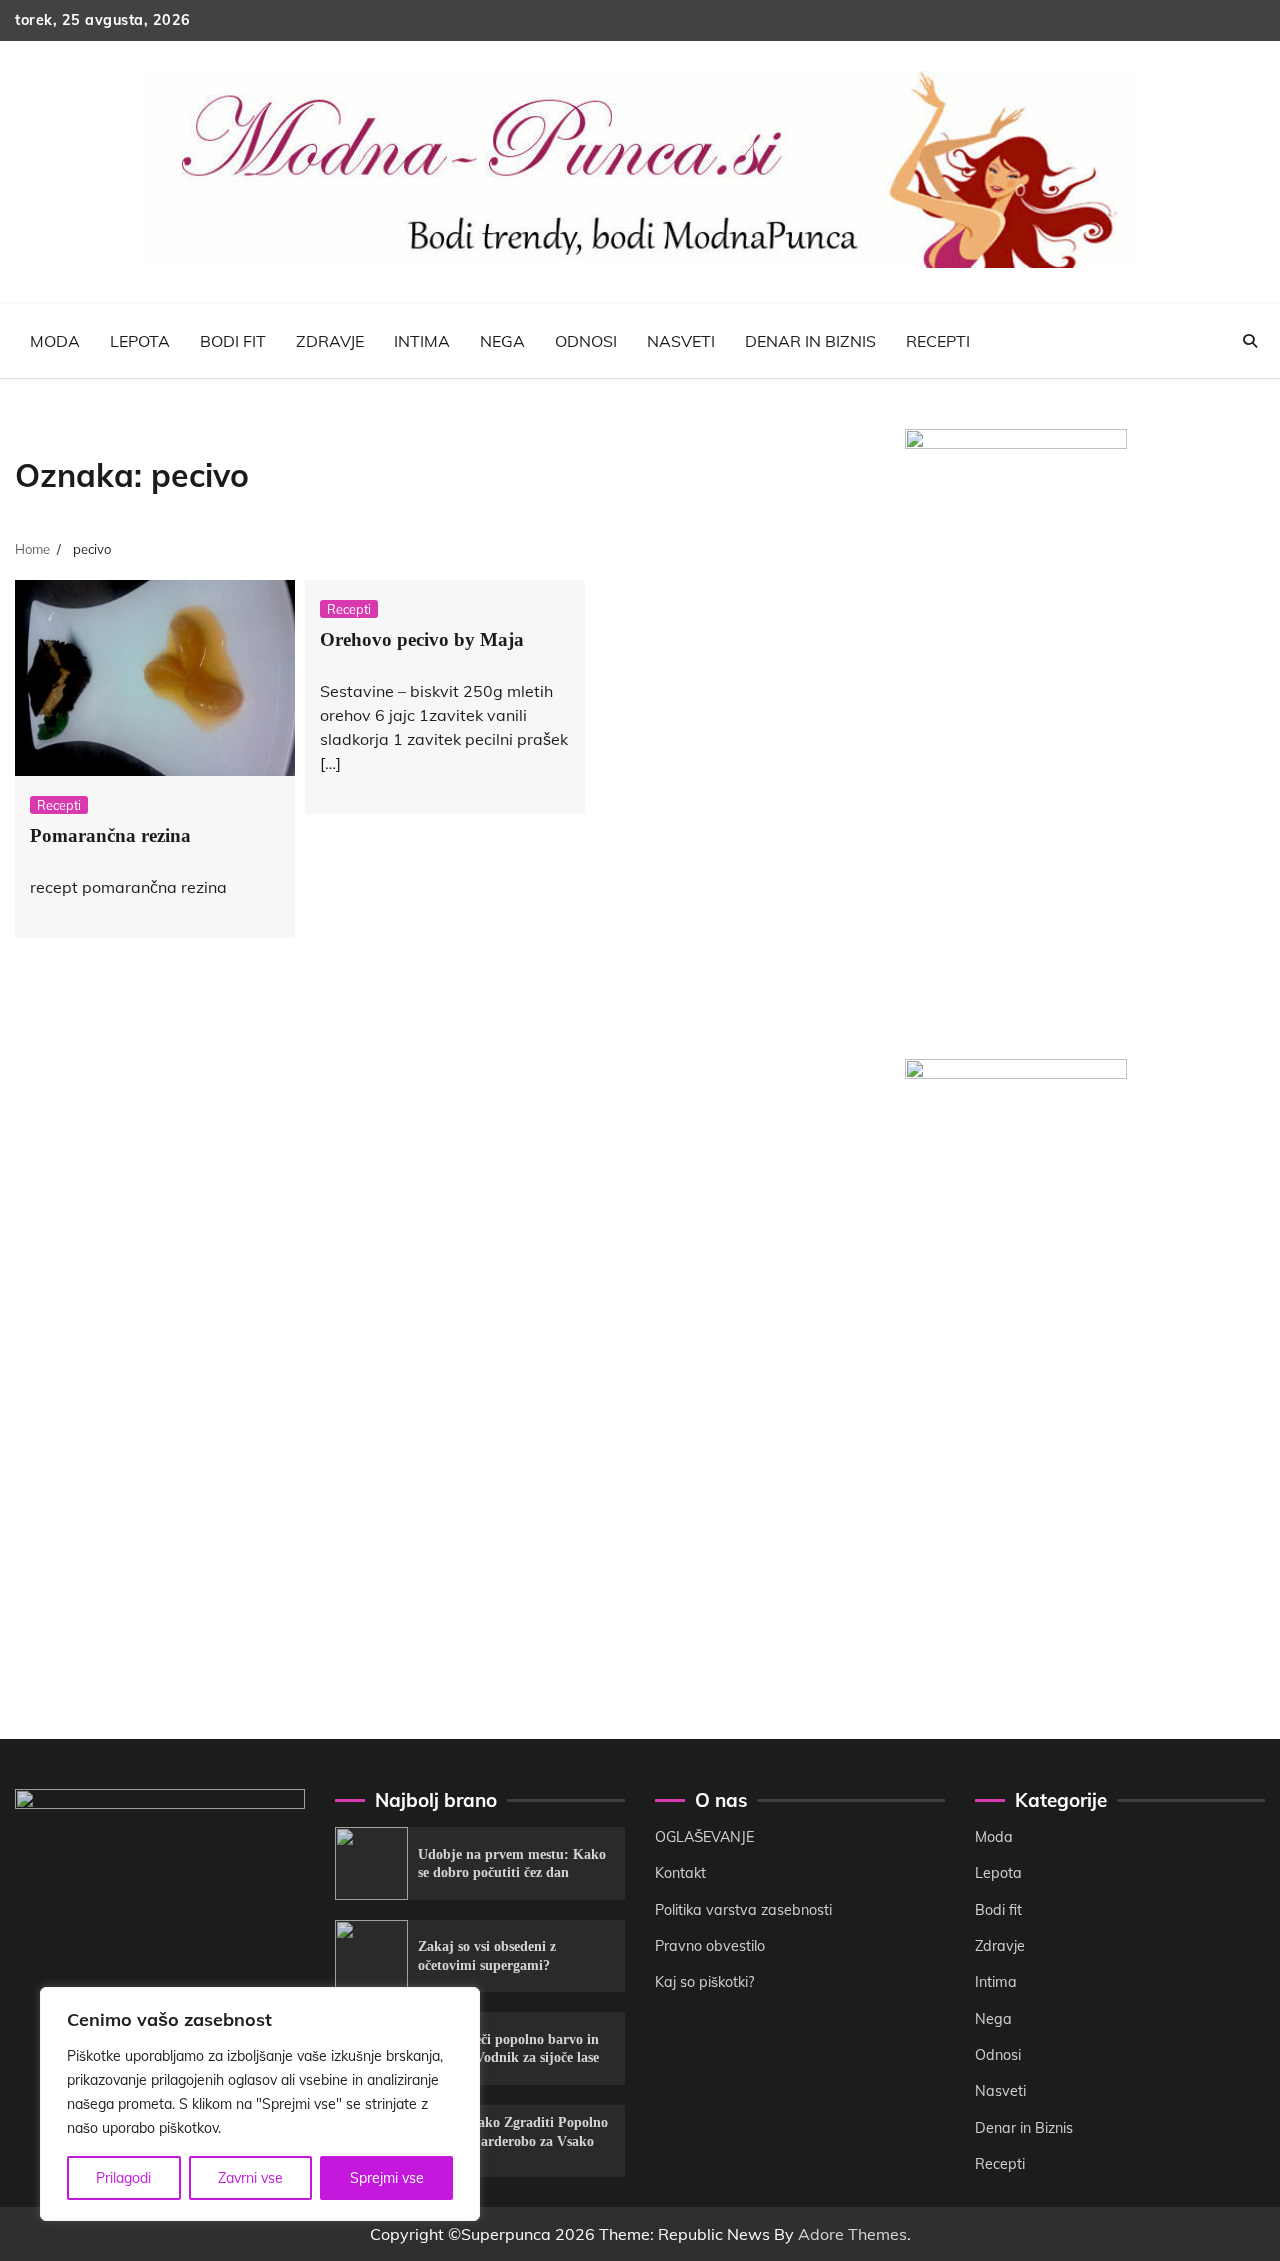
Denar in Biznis (810, 341)
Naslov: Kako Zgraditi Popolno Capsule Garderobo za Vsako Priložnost (513, 2140)
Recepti (938, 341)
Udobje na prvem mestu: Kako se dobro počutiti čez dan (512, 1863)
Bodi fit (233, 341)
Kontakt (680, 1873)
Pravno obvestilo (710, 1946)
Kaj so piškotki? (704, 1982)
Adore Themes (852, 2234)
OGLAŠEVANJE (704, 1837)
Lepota (140, 341)
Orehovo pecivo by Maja (422, 639)
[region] (260, 2104)
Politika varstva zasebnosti (743, 1910)
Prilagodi (123, 2178)
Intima (422, 341)
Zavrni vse (250, 2178)
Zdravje (330, 341)
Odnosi (586, 341)
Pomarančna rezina (110, 835)
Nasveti (681, 341)
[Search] (1250, 341)
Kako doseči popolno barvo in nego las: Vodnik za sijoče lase (508, 2048)
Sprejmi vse (387, 2178)
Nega (502, 341)
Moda (55, 341)
